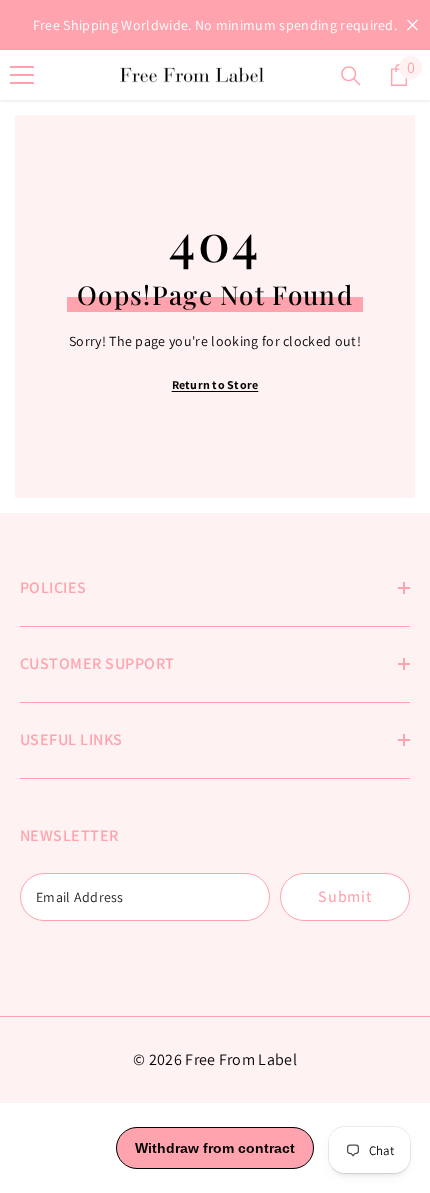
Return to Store (215, 384)
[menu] (22, 75)
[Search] (351, 76)
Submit (345, 896)
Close (412, 25)
